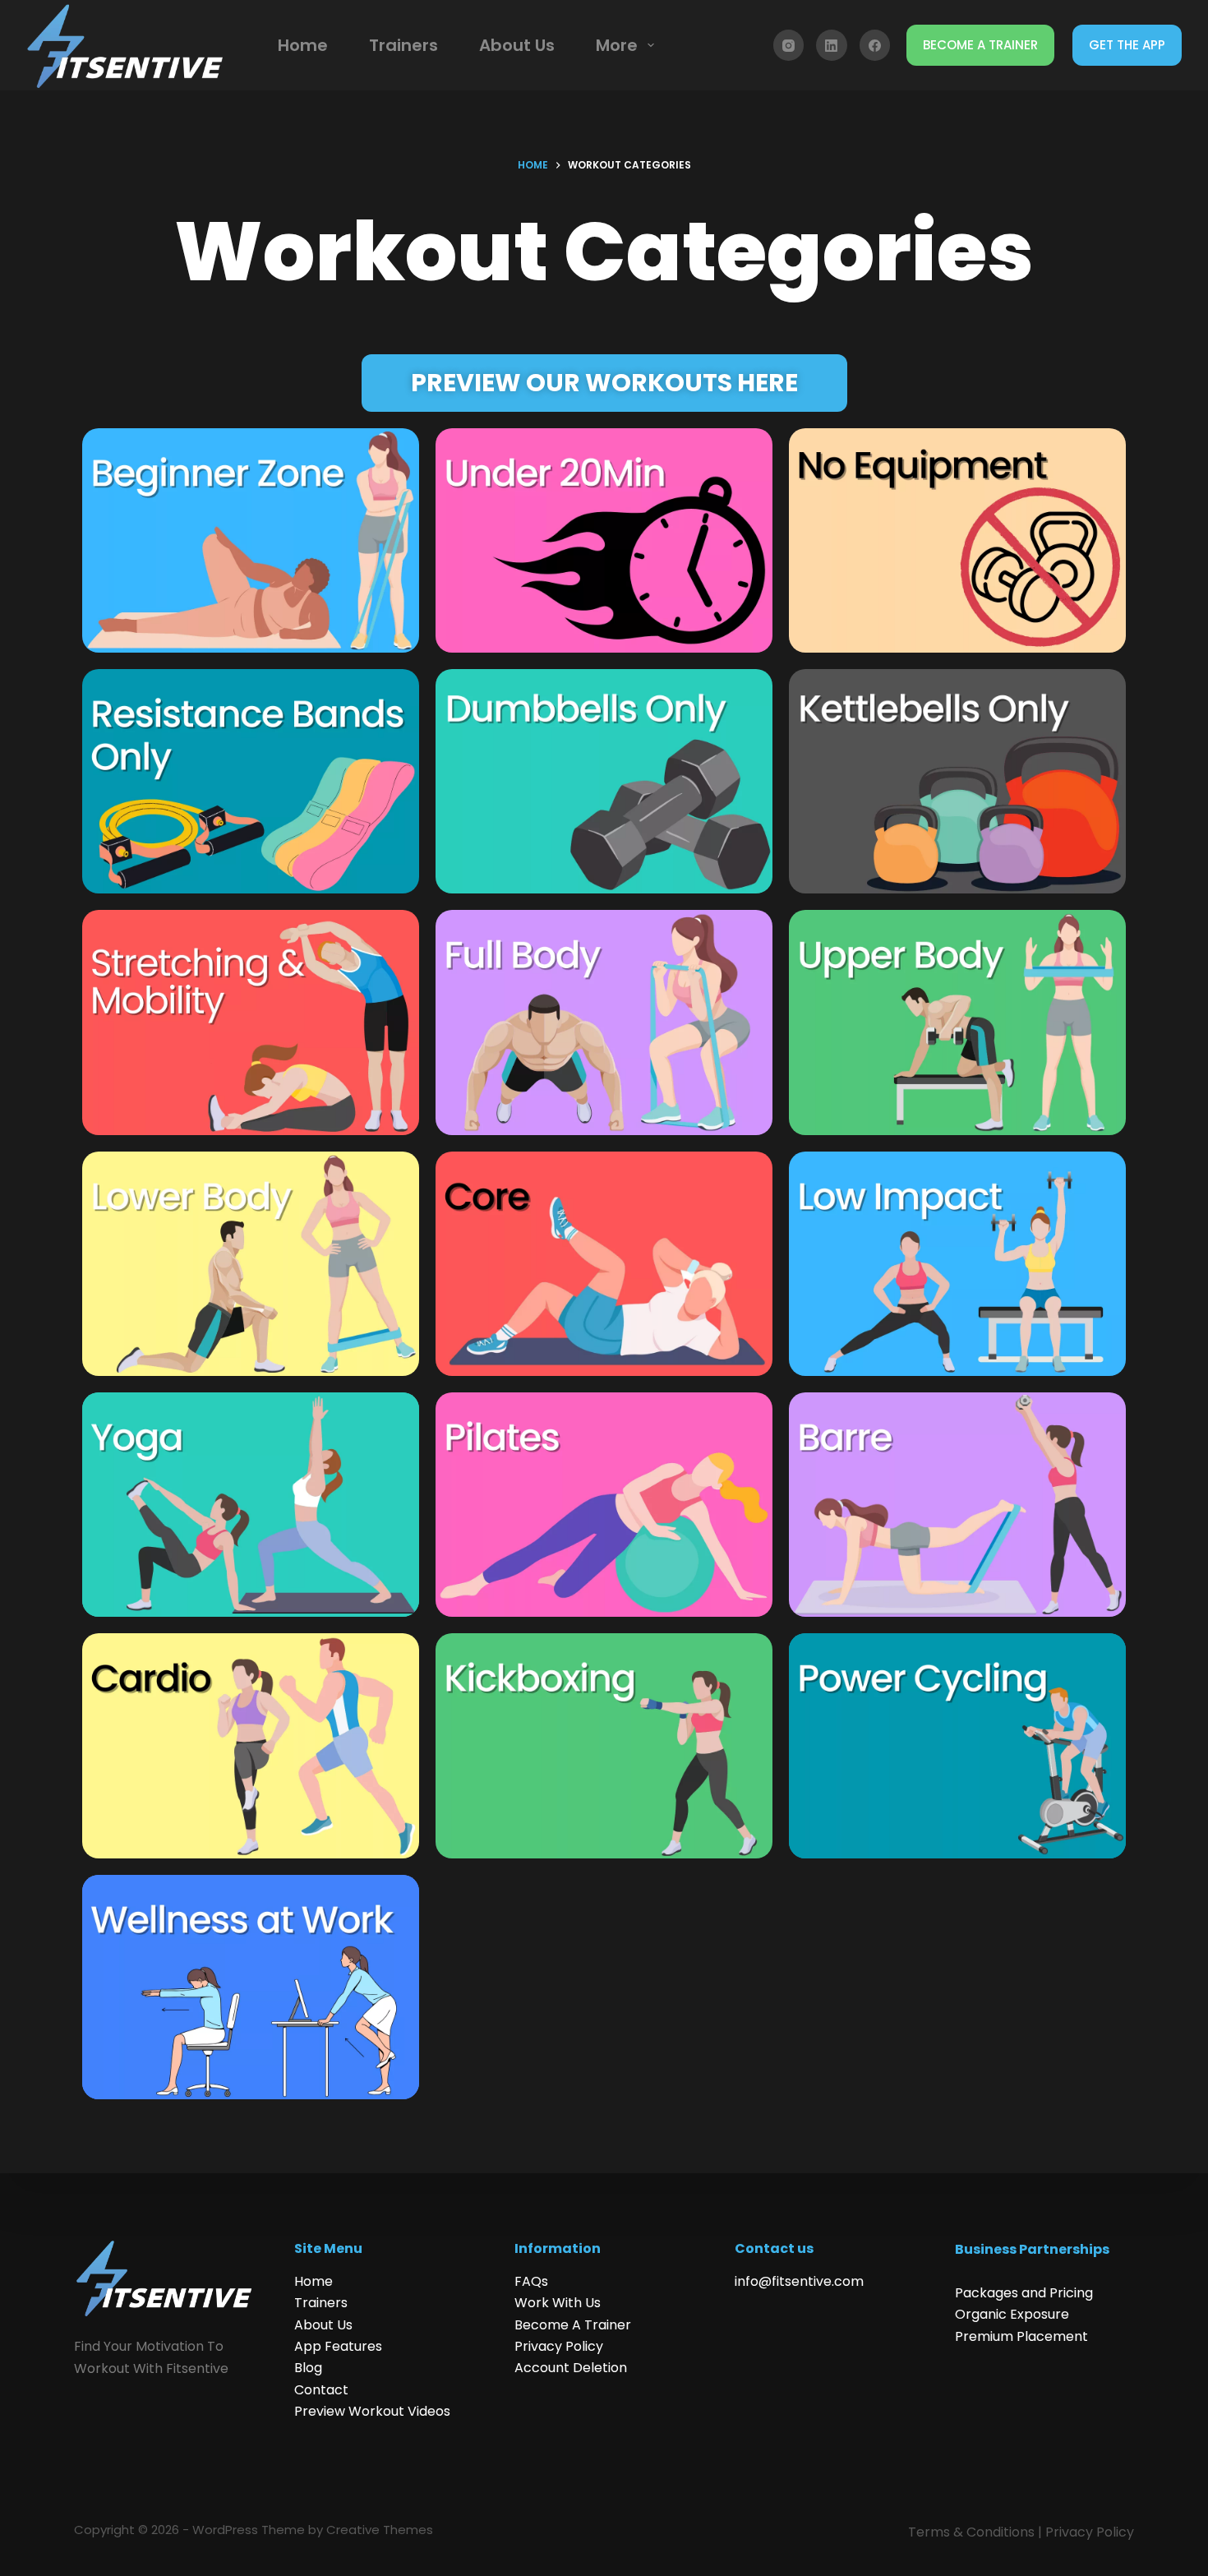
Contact (321, 2390)
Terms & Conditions (971, 2532)
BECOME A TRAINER (980, 45)
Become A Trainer (573, 2325)
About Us (517, 45)
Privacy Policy (559, 2346)
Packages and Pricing (1024, 2293)
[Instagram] (789, 45)
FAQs (531, 2281)
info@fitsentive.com (799, 2281)
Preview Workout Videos (372, 2411)
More (617, 45)
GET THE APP (1127, 45)
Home (303, 45)
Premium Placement (1021, 2336)
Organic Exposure (1012, 2314)
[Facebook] (875, 45)
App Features (338, 2346)
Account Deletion (571, 2368)
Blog (308, 2368)
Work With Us (558, 2303)
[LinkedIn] (832, 45)
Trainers (403, 45)
